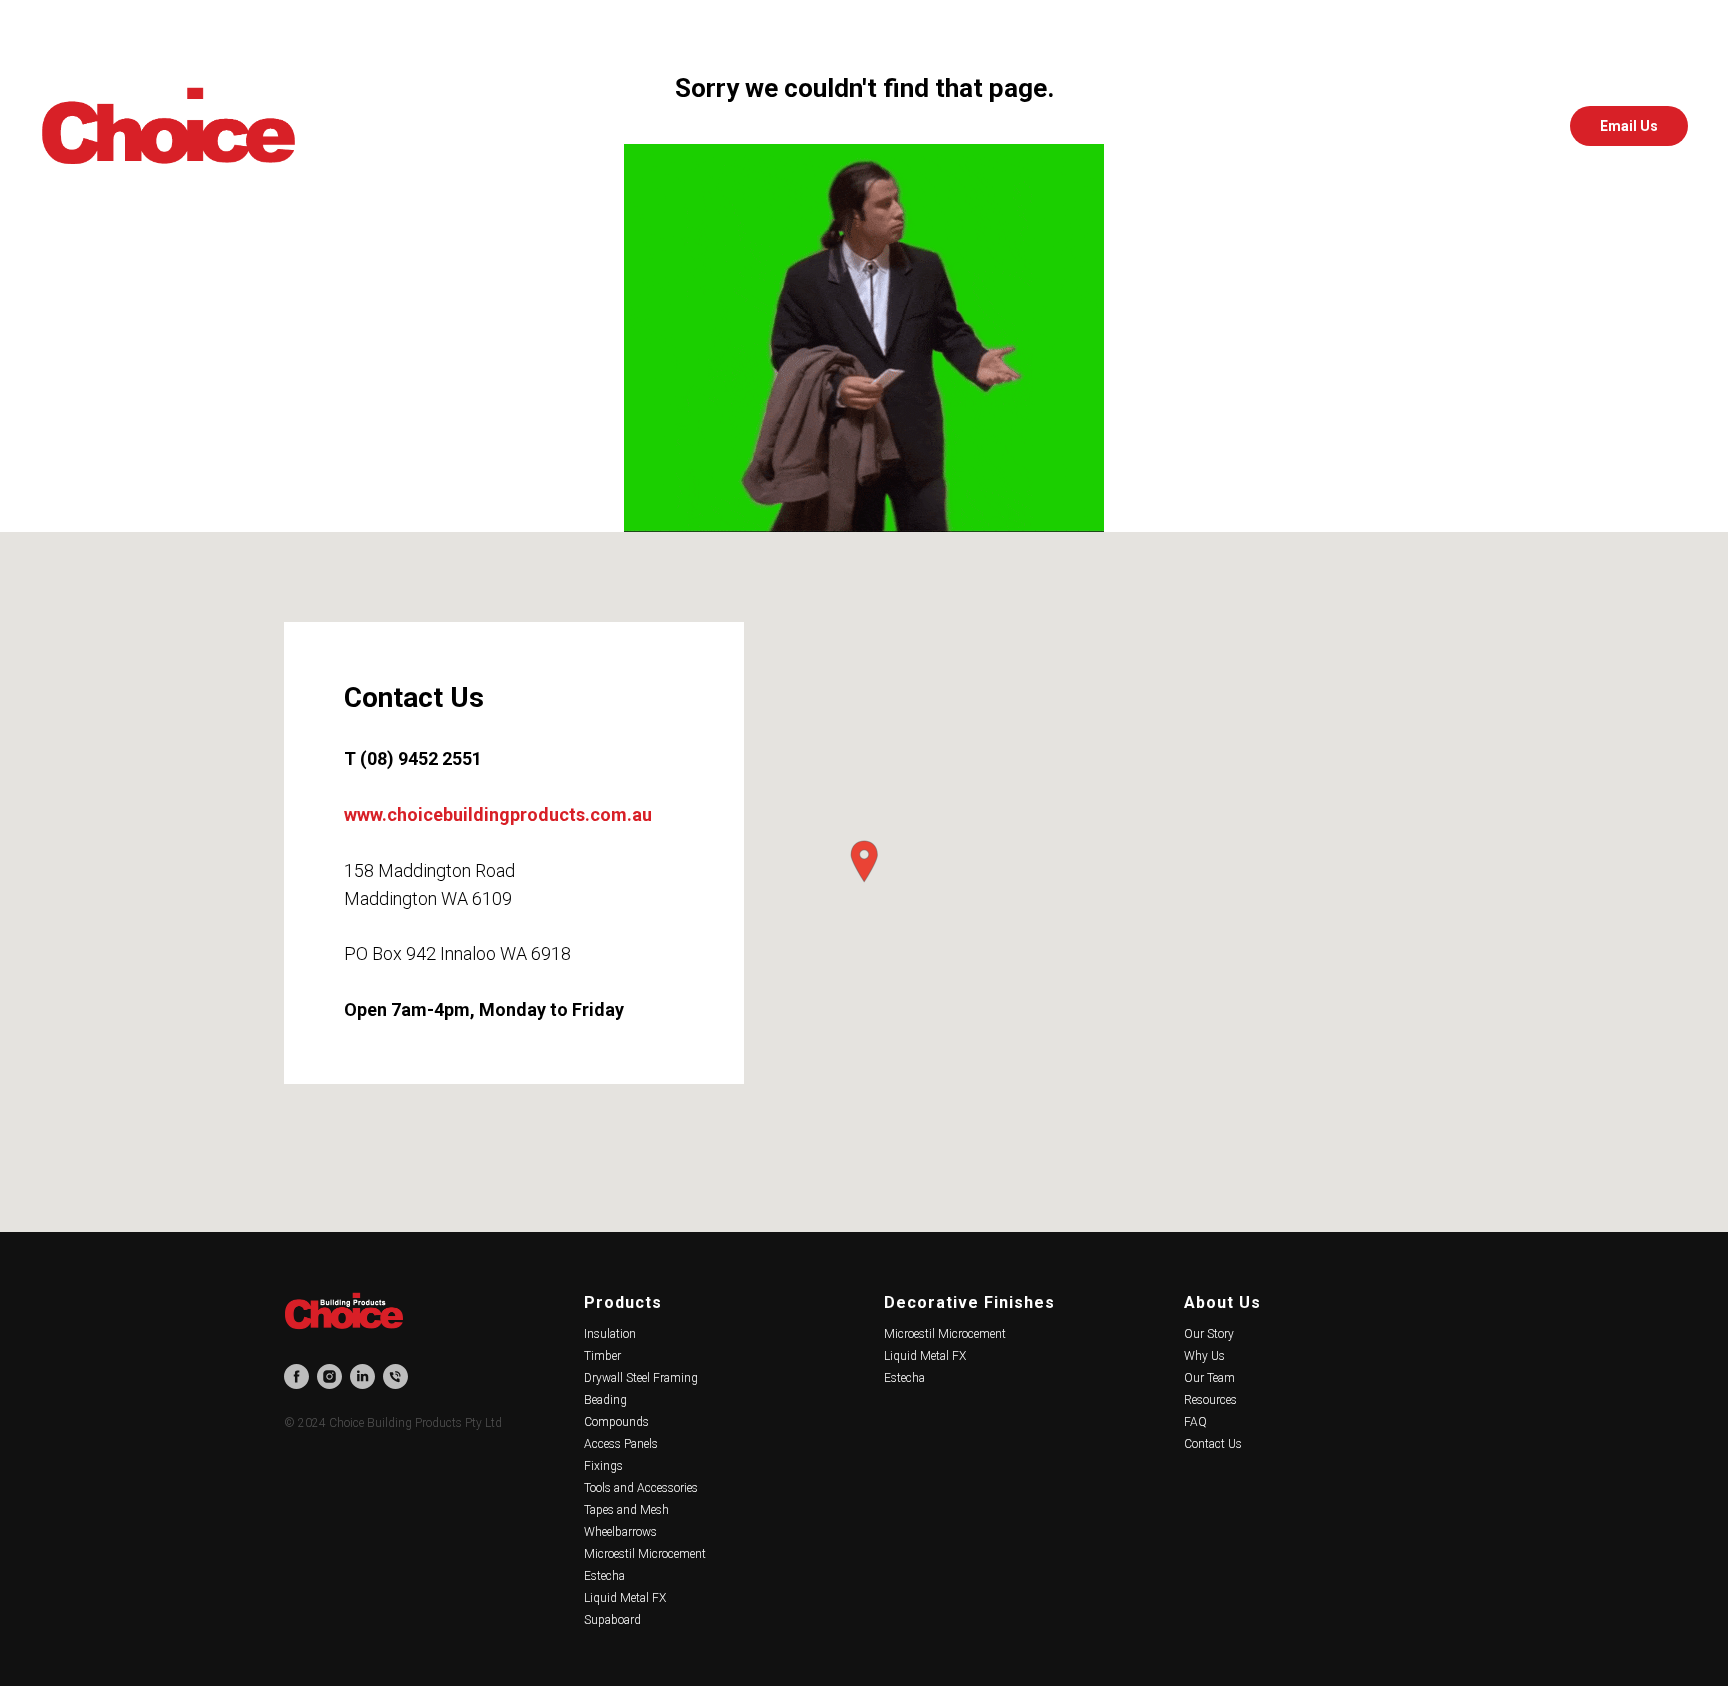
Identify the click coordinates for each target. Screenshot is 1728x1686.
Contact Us (1213, 1444)
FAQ (1195, 1422)
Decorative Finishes (969, 1302)
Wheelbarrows (620, 1532)
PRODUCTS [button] (649, 126)
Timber (602, 1356)
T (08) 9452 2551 (413, 758)
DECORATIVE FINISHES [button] (804, 126)
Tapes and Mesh (626, 1510)
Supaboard (612, 1620)
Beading (605, 1400)
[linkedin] (1520, 126)
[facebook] (1432, 126)
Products (623, 1302)
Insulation (610, 1334)
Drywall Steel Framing (641, 1378)
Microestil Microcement (645, 1554)
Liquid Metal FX (625, 1598)
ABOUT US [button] (955, 126)
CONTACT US (1073, 126)
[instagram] (1476, 126)
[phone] (395, 1376)
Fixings (603, 1466)
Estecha (604, 1576)
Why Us (1204, 1356)
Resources (1210, 1400)
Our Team (1209, 1378)
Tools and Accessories (641, 1488)
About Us (1222, 1302)
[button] (864, 861)
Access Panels (621, 1444)
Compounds (616, 1422)
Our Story (1209, 1334)
